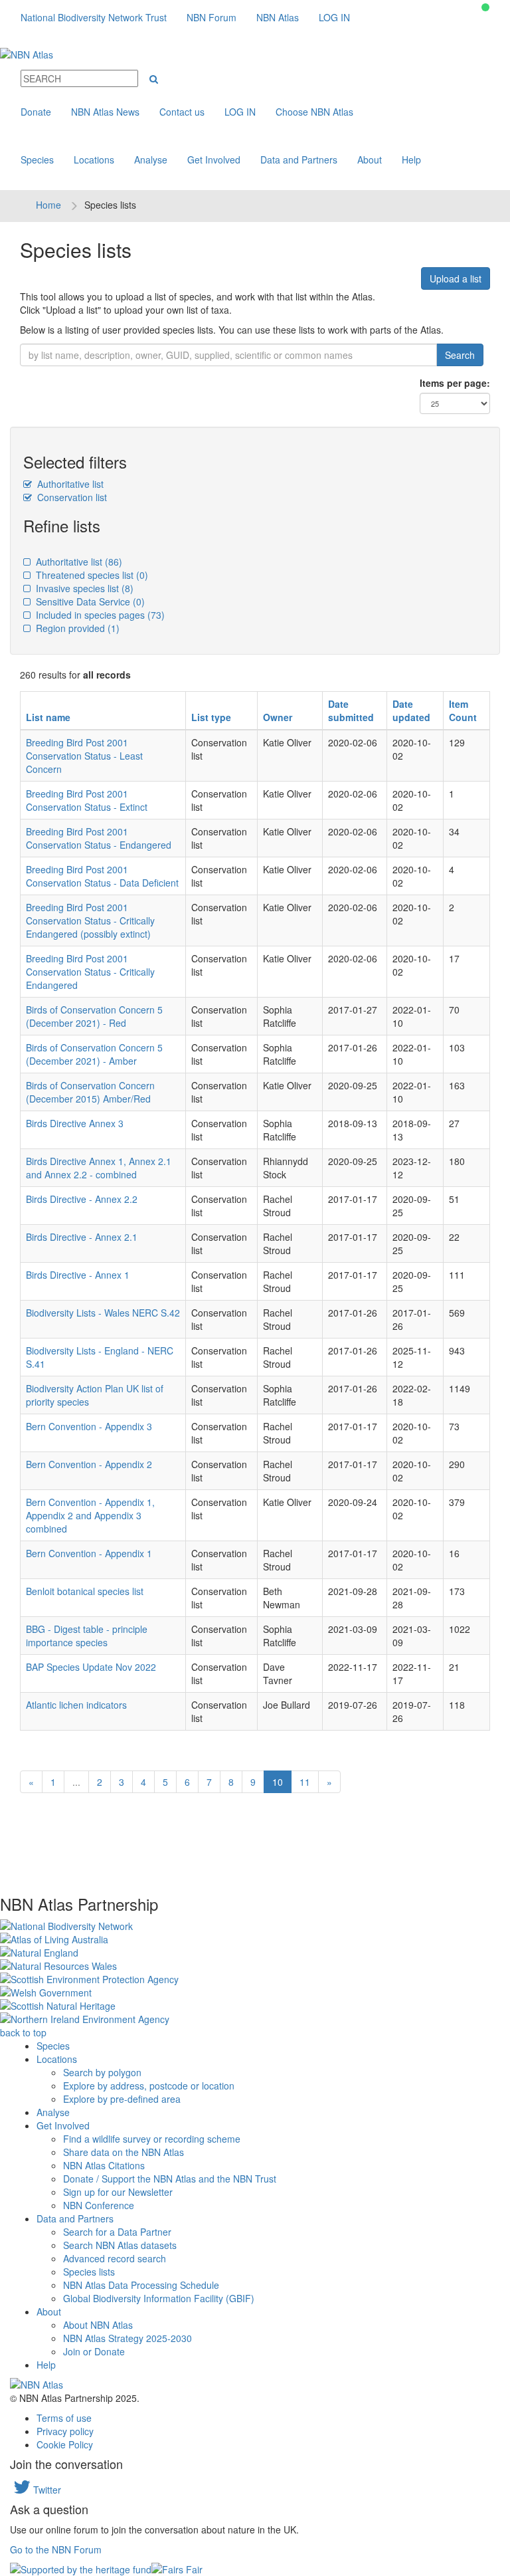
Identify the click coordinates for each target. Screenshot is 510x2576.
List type (211, 717)
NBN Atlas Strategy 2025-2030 (127, 2338)
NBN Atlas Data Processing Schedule (141, 2285)
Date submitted (351, 710)
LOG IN (334, 17)
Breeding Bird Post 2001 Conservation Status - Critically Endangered (90, 972)
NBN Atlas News (105, 112)
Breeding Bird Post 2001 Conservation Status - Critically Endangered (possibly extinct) (90, 920)
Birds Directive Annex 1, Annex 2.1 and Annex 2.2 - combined (99, 1168)
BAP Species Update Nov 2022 (91, 1667)
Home (48, 205)
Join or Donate (94, 2351)
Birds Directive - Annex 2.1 (82, 1237)
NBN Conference (99, 2205)
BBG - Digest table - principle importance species (87, 1636)
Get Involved (214, 160)
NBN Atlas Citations (104, 2165)
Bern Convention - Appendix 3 (89, 1426)
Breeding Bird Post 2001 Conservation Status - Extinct (87, 800)
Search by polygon (102, 2072)
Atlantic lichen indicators (76, 1705)
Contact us (182, 112)
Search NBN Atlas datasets (120, 2245)
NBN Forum (212, 17)
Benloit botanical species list (85, 1591)
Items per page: (455, 383)
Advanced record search (115, 2258)
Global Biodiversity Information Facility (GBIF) (159, 2298)
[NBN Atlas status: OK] (485, 7)
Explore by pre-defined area (122, 2099)
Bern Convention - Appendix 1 (89, 1553)
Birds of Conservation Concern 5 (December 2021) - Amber (94, 1054)
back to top (23, 2032)
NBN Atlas (278, 17)
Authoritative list (69, 484)
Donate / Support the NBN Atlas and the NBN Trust (170, 2179)
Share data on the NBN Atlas (124, 2152)
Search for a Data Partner (117, 2232)
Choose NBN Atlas (314, 112)
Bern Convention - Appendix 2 (89, 1464)
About (370, 160)
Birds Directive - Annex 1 (78, 1275)
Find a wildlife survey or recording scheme (152, 2139)
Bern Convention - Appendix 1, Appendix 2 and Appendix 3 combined (90, 1515)
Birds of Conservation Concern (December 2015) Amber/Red (90, 1092)
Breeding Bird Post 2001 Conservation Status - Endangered (99, 838)
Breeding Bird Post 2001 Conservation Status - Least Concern (84, 756)
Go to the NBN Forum (56, 2549)
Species (37, 160)
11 (305, 1782)
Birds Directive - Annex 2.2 (82, 1199)
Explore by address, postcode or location (149, 2086)
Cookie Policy (65, 2444)
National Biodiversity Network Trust (94, 17)
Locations (94, 160)
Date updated (411, 710)
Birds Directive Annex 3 (75, 1123)
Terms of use (64, 2418)
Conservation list (71, 497)
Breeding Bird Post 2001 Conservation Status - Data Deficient (102, 876)
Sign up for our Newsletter (118, 2192)
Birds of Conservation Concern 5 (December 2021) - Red (94, 1016)
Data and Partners (299, 160)
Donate (36, 112)
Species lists (89, 2272)
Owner (278, 717)
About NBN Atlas (98, 2325)
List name (48, 717)
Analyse (151, 160)
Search (460, 355)
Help (411, 160)
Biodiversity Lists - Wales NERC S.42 (103, 1313)
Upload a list (456, 278)
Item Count (463, 710)
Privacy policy (65, 2431)
